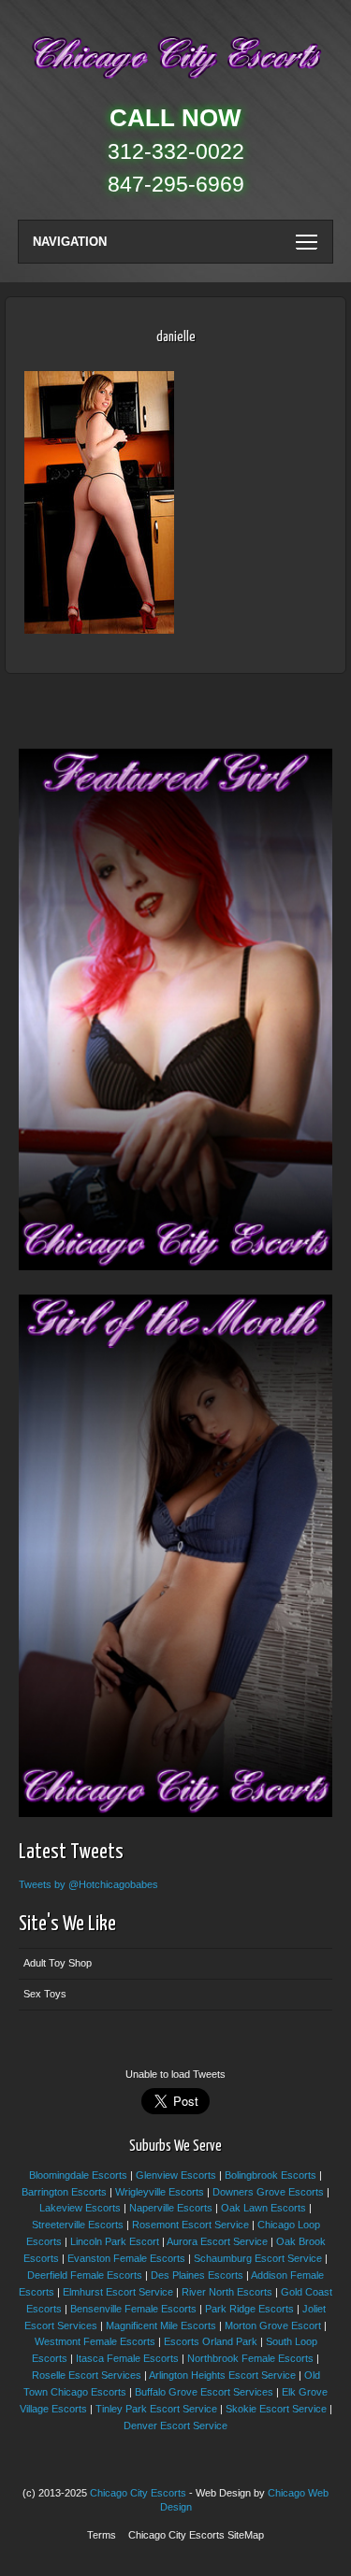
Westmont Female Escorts (95, 2341)
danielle (176, 337)
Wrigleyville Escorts (160, 2192)
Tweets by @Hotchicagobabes (88, 1884)
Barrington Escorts (64, 2192)
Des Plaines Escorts (197, 2275)
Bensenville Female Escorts (133, 2309)
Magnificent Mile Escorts (161, 2326)
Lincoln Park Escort (115, 2241)
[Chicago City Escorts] (175, 83)
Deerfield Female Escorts (85, 2275)
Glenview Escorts (176, 2175)
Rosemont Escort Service (190, 2225)
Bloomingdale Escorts (78, 2175)
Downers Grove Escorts (268, 2192)
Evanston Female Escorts (126, 2258)
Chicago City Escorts (138, 2493)
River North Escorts (227, 2292)
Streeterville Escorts (78, 2225)
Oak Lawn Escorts (263, 2208)
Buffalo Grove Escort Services (204, 2392)
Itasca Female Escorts (127, 2358)
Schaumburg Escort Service (258, 2258)
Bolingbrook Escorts (271, 2175)
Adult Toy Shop (58, 1963)
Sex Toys (45, 1994)
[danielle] (99, 630)
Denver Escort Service (175, 2426)
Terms (102, 2535)
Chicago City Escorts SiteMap (196, 2535)
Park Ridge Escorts (249, 2309)
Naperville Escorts (171, 2208)
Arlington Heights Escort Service (222, 2375)
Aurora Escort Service (217, 2241)
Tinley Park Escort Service (156, 2409)
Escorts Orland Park (211, 2341)
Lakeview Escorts (80, 2208)
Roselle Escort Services (87, 2375)
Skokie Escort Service (276, 2409)
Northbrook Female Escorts (250, 2358)
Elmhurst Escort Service (118, 2292)
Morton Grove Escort (273, 2326)
